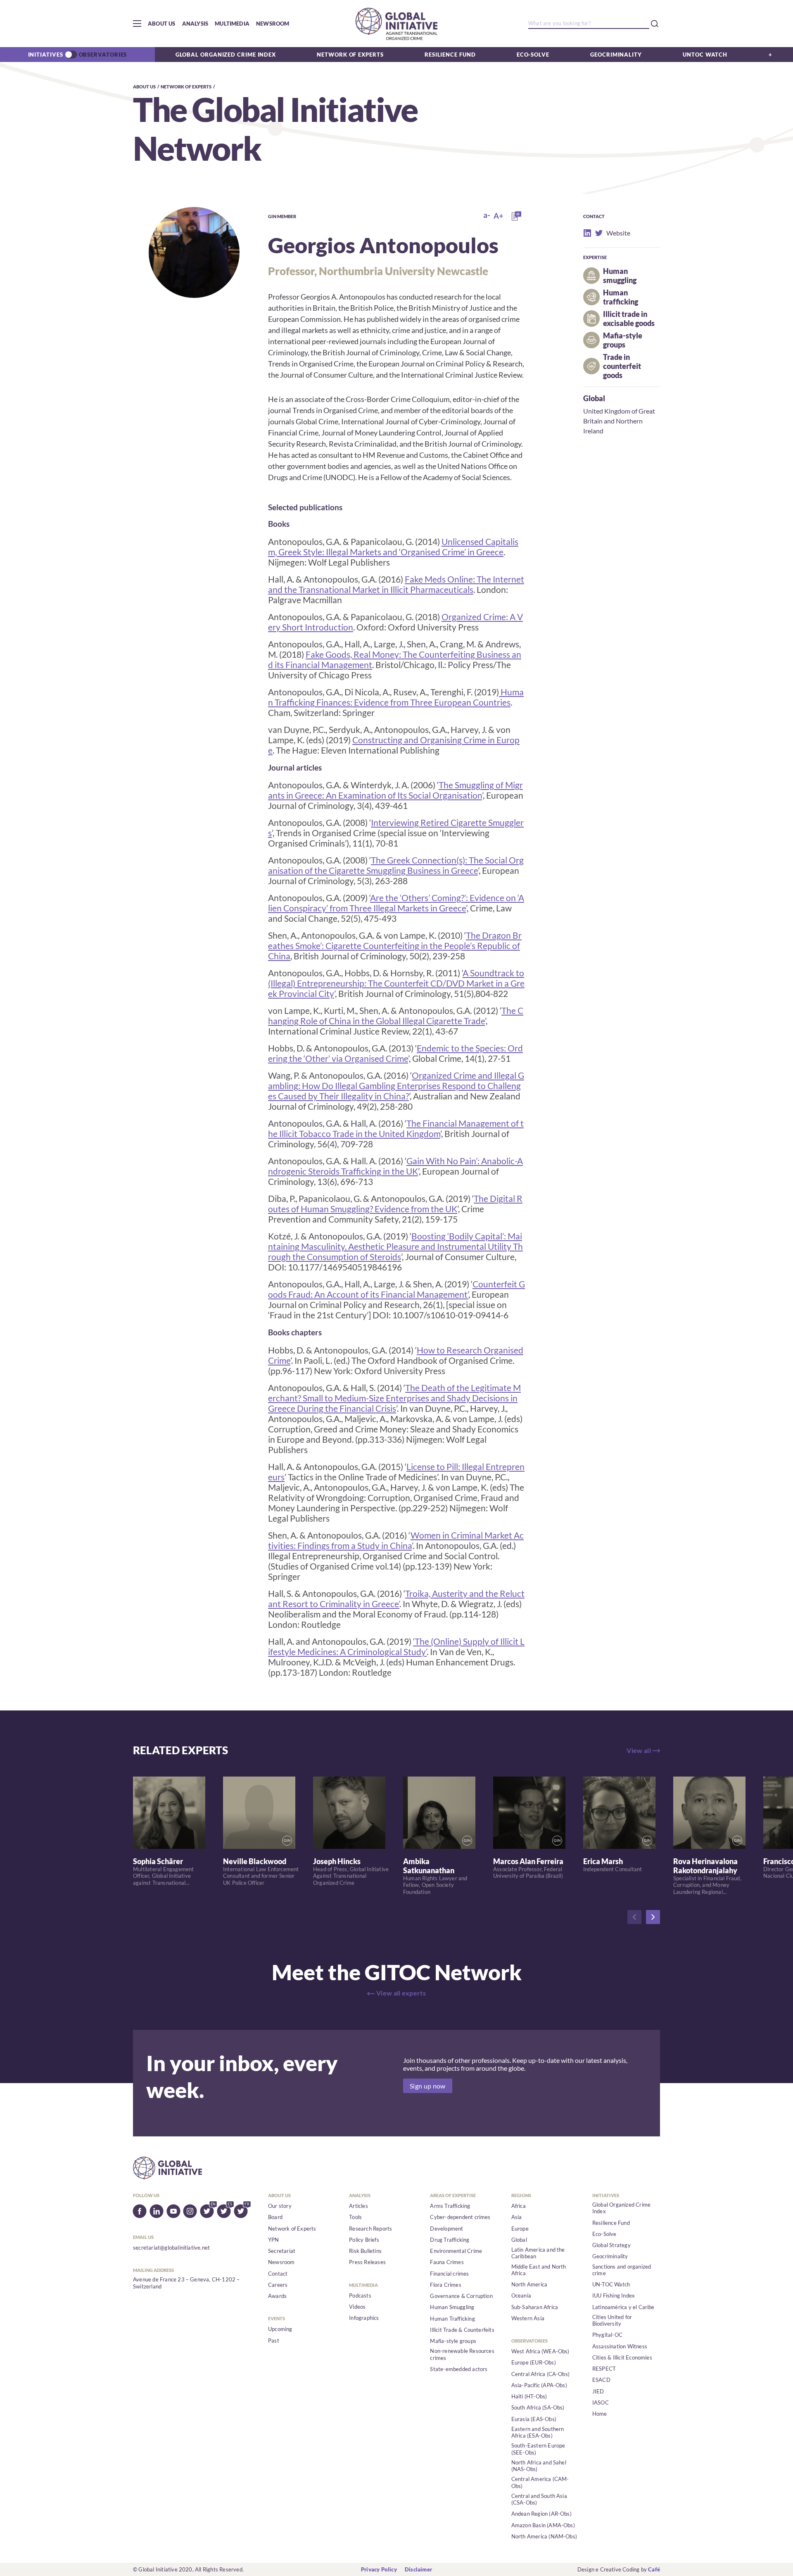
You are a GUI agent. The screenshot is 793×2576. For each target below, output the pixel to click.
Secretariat (282, 2251)
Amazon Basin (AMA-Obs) (543, 2525)
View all (639, 1750)
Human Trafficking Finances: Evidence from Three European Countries (396, 697)
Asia (517, 2217)
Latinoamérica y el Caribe (623, 2307)
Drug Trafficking (450, 2240)
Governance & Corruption (461, 2296)
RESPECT (604, 2369)
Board (275, 2217)
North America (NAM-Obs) (544, 2536)
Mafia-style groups (453, 2341)
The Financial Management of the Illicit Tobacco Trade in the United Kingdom (396, 1128)
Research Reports (370, 2229)
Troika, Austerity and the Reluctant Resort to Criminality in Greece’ (396, 1598)
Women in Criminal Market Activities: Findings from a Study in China (396, 1540)
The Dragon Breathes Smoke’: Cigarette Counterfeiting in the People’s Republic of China (395, 945)
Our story (280, 2206)
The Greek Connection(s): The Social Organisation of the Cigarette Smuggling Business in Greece (396, 865)
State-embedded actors (459, 2369)
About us (162, 24)
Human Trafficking (452, 2319)
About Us (144, 87)
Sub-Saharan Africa (535, 2307)
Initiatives (46, 55)
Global (594, 398)
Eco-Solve (533, 55)
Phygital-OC (607, 2335)
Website (610, 233)
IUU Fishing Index (614, 2295)
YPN (274, 2240)
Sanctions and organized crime (622, 2270)
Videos (357, 2307)
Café (654, 2569)
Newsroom (273, 24)
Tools (355, 2217)
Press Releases (367, 2262)
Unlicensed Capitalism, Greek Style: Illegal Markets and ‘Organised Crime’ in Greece (393, 547)
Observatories (103, 55)
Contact (278, 2274)
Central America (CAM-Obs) (540, 2482)
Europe (520, 2229)
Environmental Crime (456, 2251)
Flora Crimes (445, 2285)
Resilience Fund (450, 55)
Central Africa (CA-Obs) (541, 2374)
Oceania (521, 2295)
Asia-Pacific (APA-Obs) (539, 2385)
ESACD (601, 2380)
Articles (359, 2206)
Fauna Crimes (447, 2262)
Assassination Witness (620, 2346)
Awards (277, 2296)
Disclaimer (418, 2569)
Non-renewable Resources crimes (462, 2354)
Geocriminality (616, 55)
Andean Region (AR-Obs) (541, 2514)
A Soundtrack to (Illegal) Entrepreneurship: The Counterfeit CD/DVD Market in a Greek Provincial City (396, 983)
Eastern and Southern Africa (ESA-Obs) (538, 2432)
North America (529, 2284)
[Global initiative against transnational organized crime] (396, 24)
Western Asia (528, 2318)
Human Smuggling (452, 2307)
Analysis (195, 24)
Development (446, 2229)
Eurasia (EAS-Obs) (534, 2419)
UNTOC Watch (705, 55)
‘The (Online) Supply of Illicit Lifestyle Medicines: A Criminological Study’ (396, 1646)
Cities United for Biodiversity (612, 2320)
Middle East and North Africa (539, 2270)
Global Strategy (611, 2245)
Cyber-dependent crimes (460, 2217)
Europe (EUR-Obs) (534, 2362)
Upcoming (280, 2329)
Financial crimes (449, 2274)
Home (600, 2414)
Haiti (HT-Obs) (529, 2396)
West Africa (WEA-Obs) (540, 2351)
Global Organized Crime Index (226, 55)
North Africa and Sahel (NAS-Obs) (539, 2466)
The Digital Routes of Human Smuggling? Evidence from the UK (395, 1204)
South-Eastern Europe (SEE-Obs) (538, 2449)
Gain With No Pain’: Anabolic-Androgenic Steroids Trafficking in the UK (395, 1166)
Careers (278, 2285)
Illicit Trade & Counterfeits (462, 2330)
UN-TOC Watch (611, 2284)
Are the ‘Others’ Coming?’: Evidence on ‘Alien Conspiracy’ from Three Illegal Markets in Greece (396, 903)
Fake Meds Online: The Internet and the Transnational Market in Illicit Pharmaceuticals (396, 584)
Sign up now (428, 2086)
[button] (137, 24)
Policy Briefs (364, 2240)
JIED (598, 2391)
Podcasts (360, 2295)
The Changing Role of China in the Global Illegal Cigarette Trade (396, 1016)
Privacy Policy (379, 2569)
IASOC (601, 2402)
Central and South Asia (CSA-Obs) (539, 2499)
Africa (519, 2206)
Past (274, 2341)
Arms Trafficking (450, 2206)
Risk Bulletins (365, 2251)
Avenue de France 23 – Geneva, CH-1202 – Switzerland (186, 2283)
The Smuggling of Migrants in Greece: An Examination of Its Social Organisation (395, 790)
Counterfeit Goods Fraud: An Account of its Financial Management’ (396, 1289)
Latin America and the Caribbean (538, 2253)
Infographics (364, 2318)
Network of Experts (350, 55)
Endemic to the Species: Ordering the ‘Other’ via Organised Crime (395, 1053)
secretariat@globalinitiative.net (171, 2248)
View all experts (401, 1993)
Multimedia (232, 24)
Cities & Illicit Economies (622, 2357)
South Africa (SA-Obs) (538, 2407)
